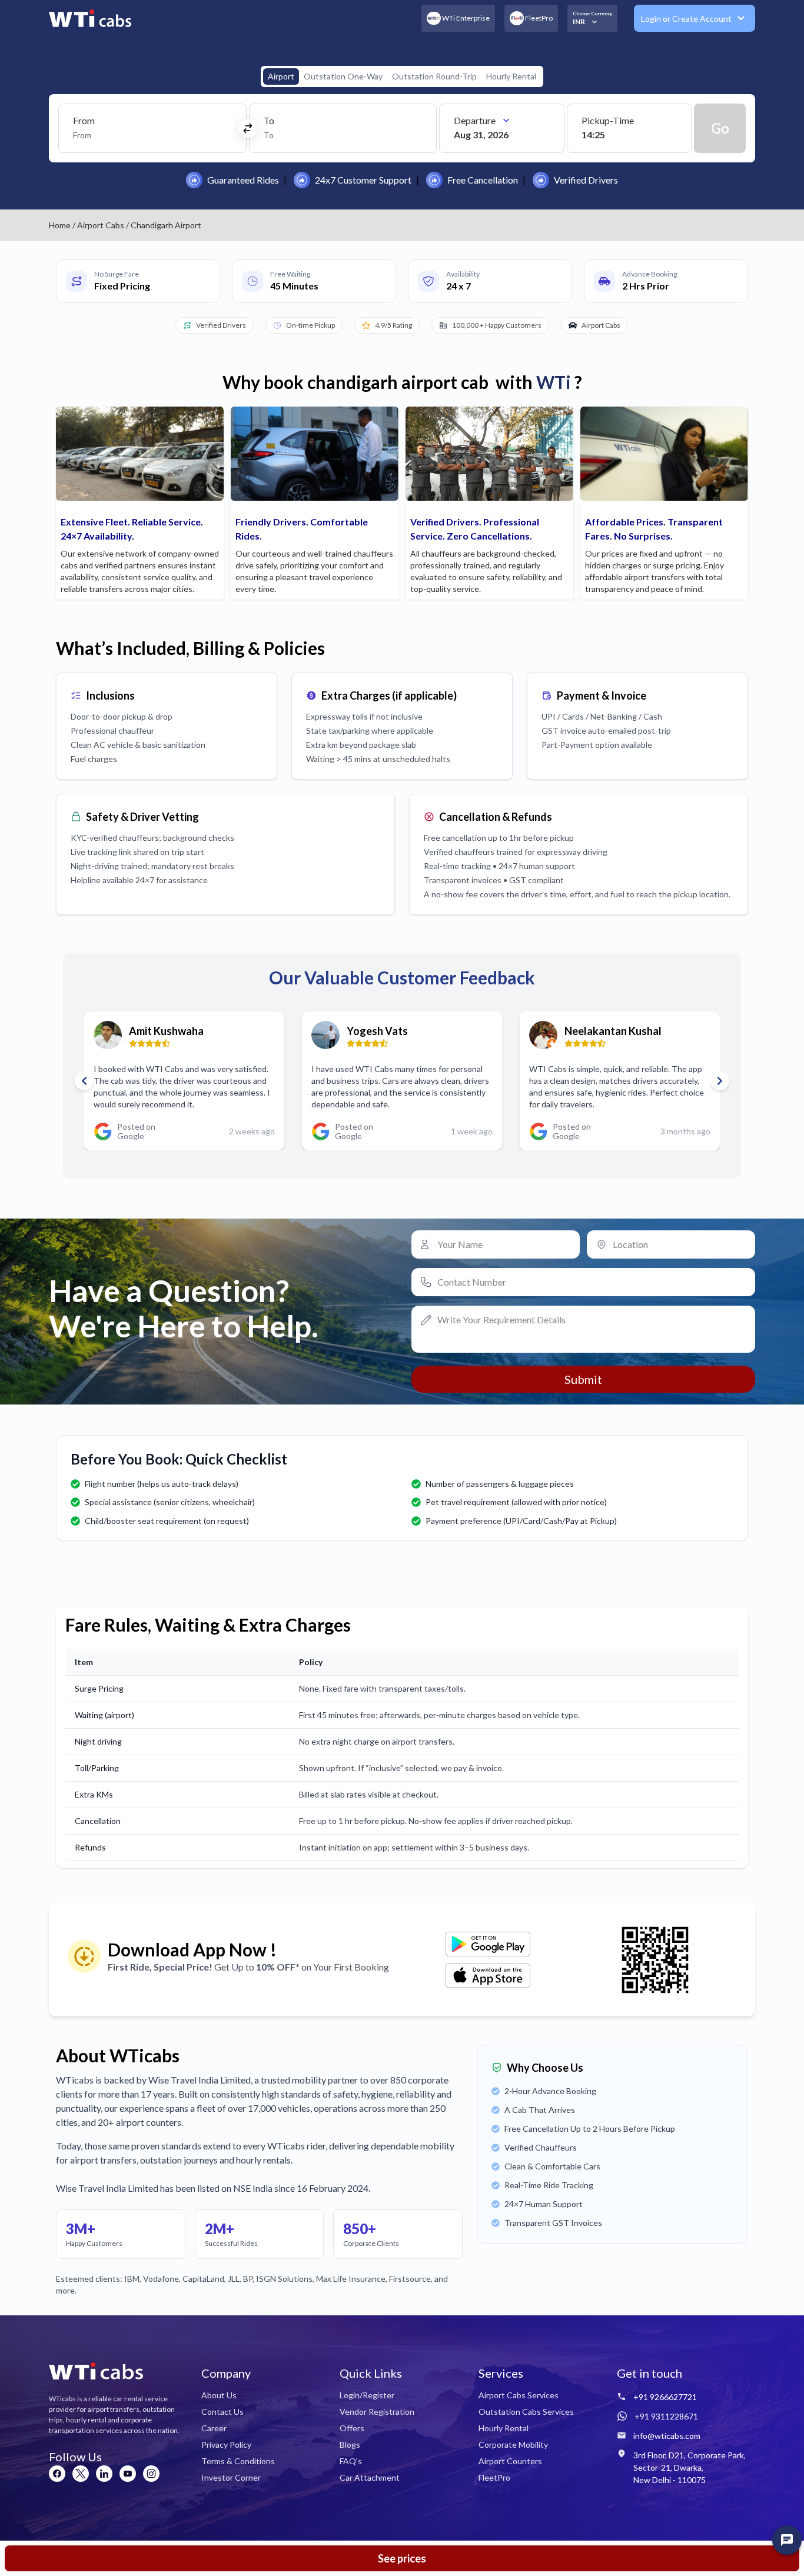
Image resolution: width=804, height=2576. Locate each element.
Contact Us (222, 2412)
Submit (583, 1379)
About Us (219, 2395)
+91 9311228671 (666, 2416)
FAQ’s (351, 2461)
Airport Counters (510, 2461)
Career (214, 2428)
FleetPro (494, 2477)
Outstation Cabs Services (526, 2412)
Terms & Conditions (238, 2461)
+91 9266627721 (665, 2397)
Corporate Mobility (513, 2444)
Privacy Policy (226, 2444)
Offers (352, 2428)
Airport (281, 76)
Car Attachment (370, 2477)
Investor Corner (231, 2477)
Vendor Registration (377, 2412)
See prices (402, 2558)
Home (60, 225)
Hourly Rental (511, 76)
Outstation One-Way (343, 76)
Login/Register (367, 2395)
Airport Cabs (101, 225)
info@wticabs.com (667, 2436)
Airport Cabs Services (519, 2395)
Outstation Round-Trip (434, 76)
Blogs (350, 2444)
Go (720, 128)
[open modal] (787, 2540)
